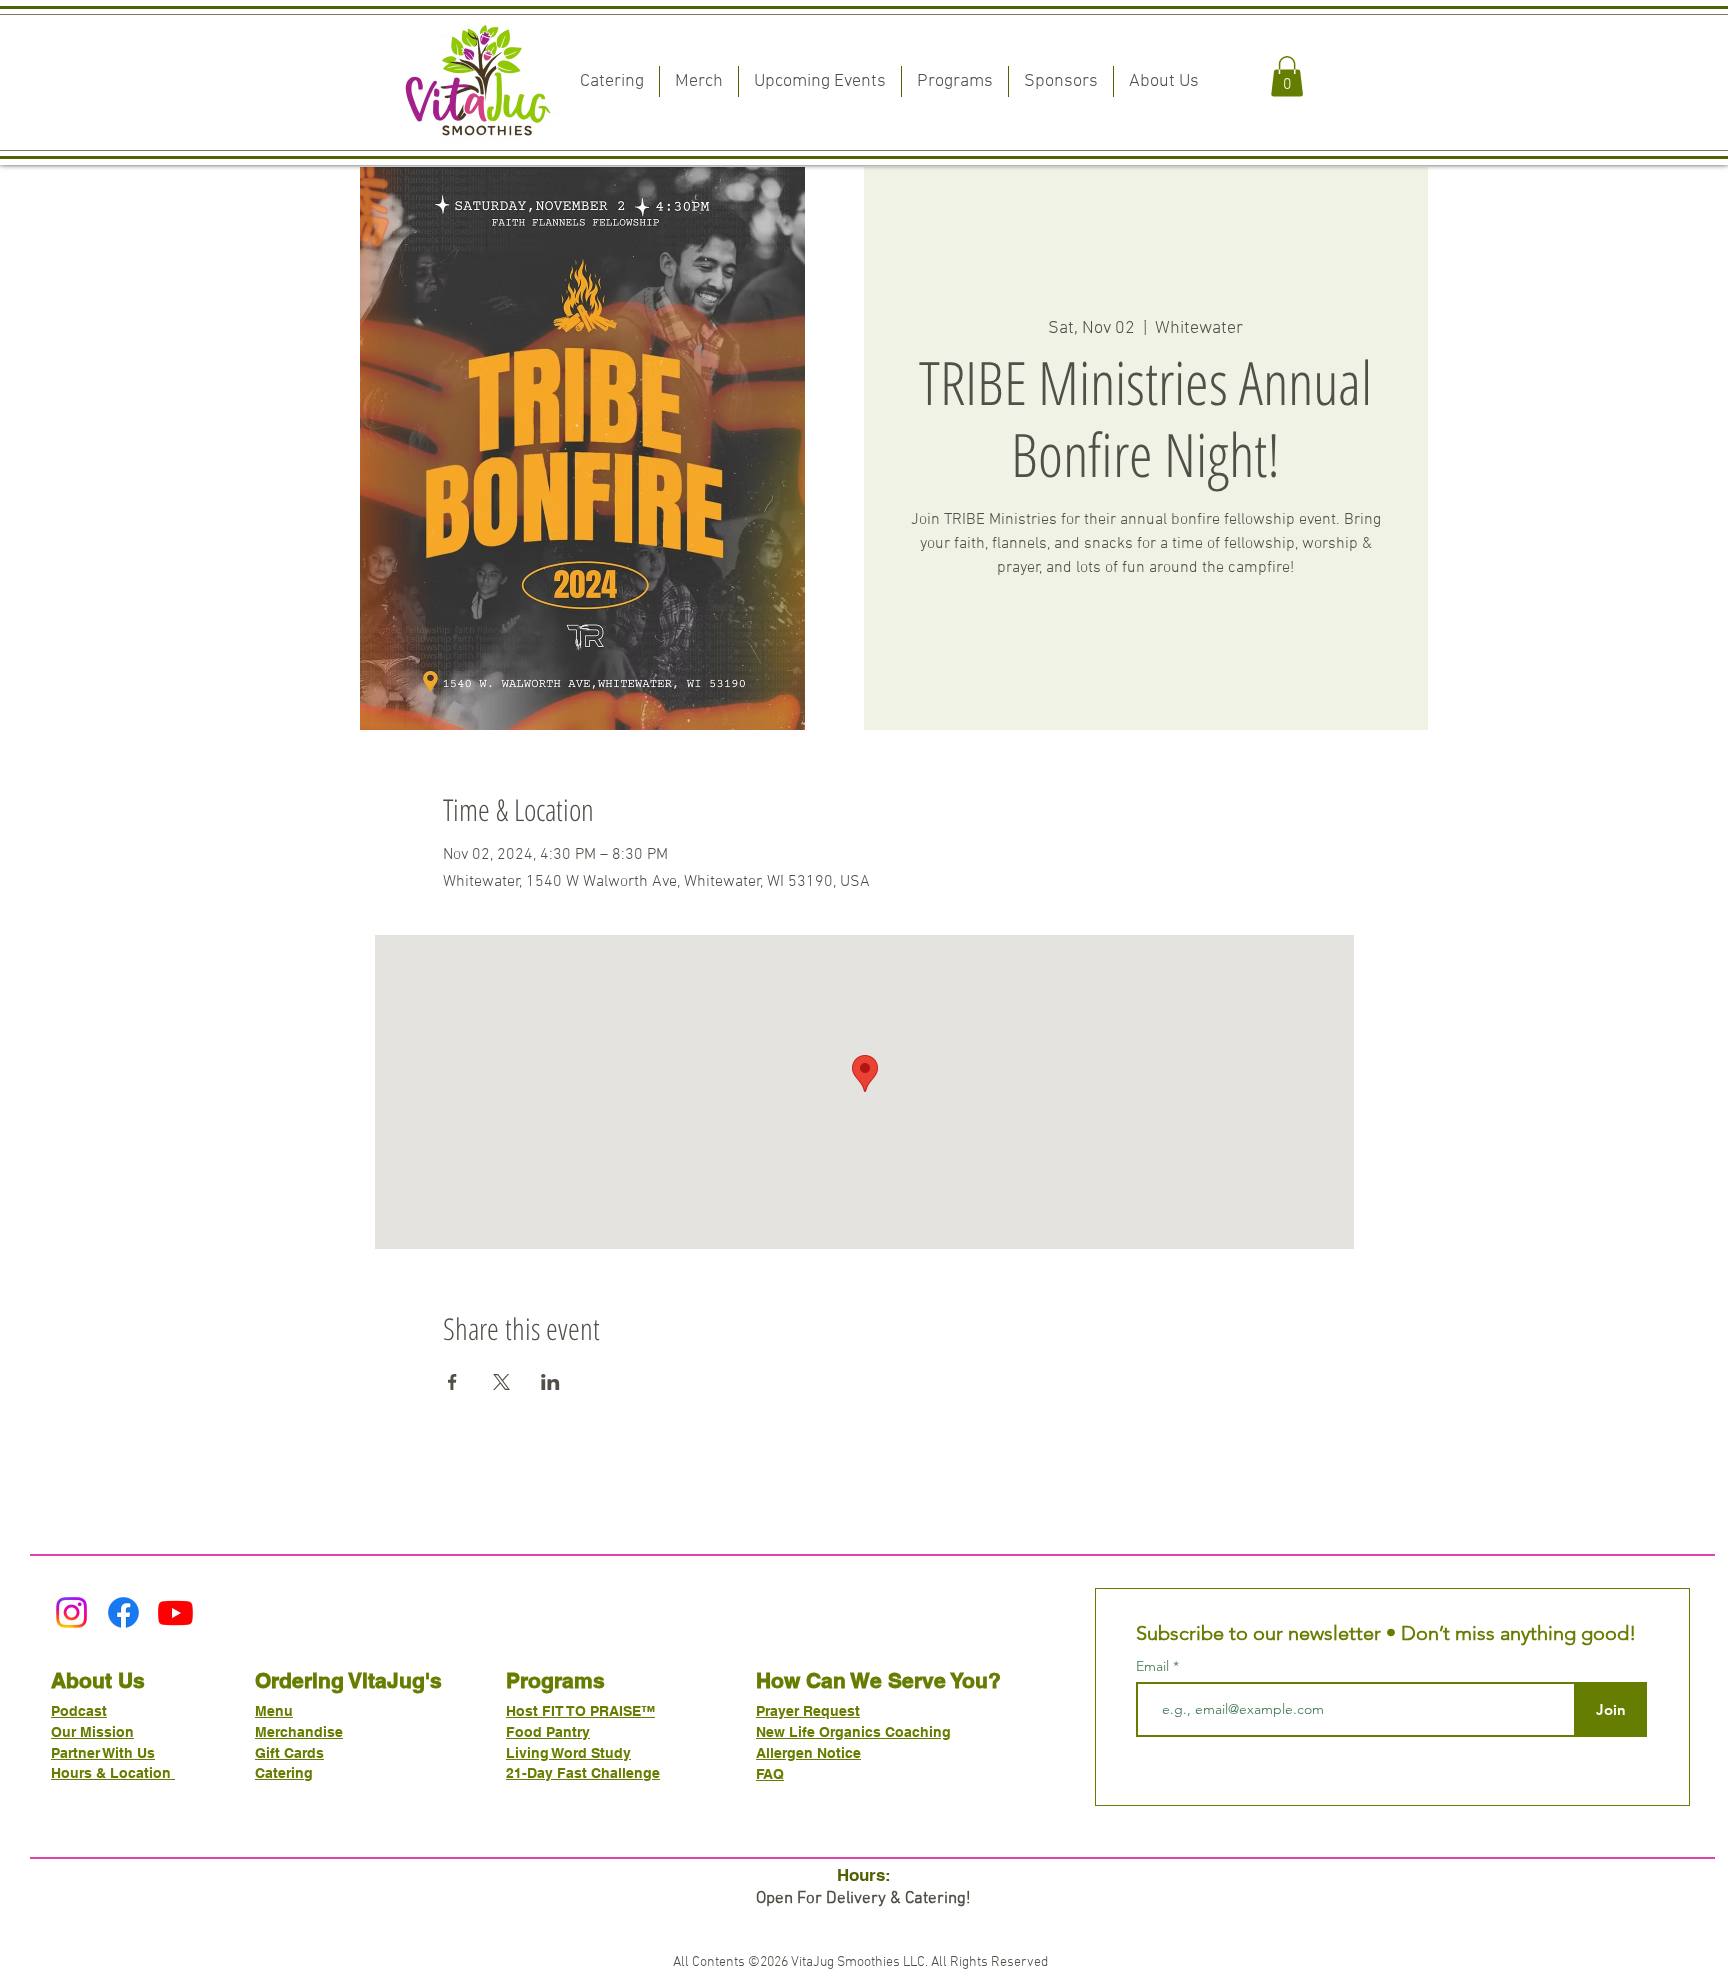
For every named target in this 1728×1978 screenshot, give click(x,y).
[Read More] (864, 603)
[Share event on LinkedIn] (550, 1382)
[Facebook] (123, 1612)
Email (1154, 1666)
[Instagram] (71, 1612)
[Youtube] (175, 1612)
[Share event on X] (501, 1382)
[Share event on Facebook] (452, 1382)
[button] (1287, 76)
